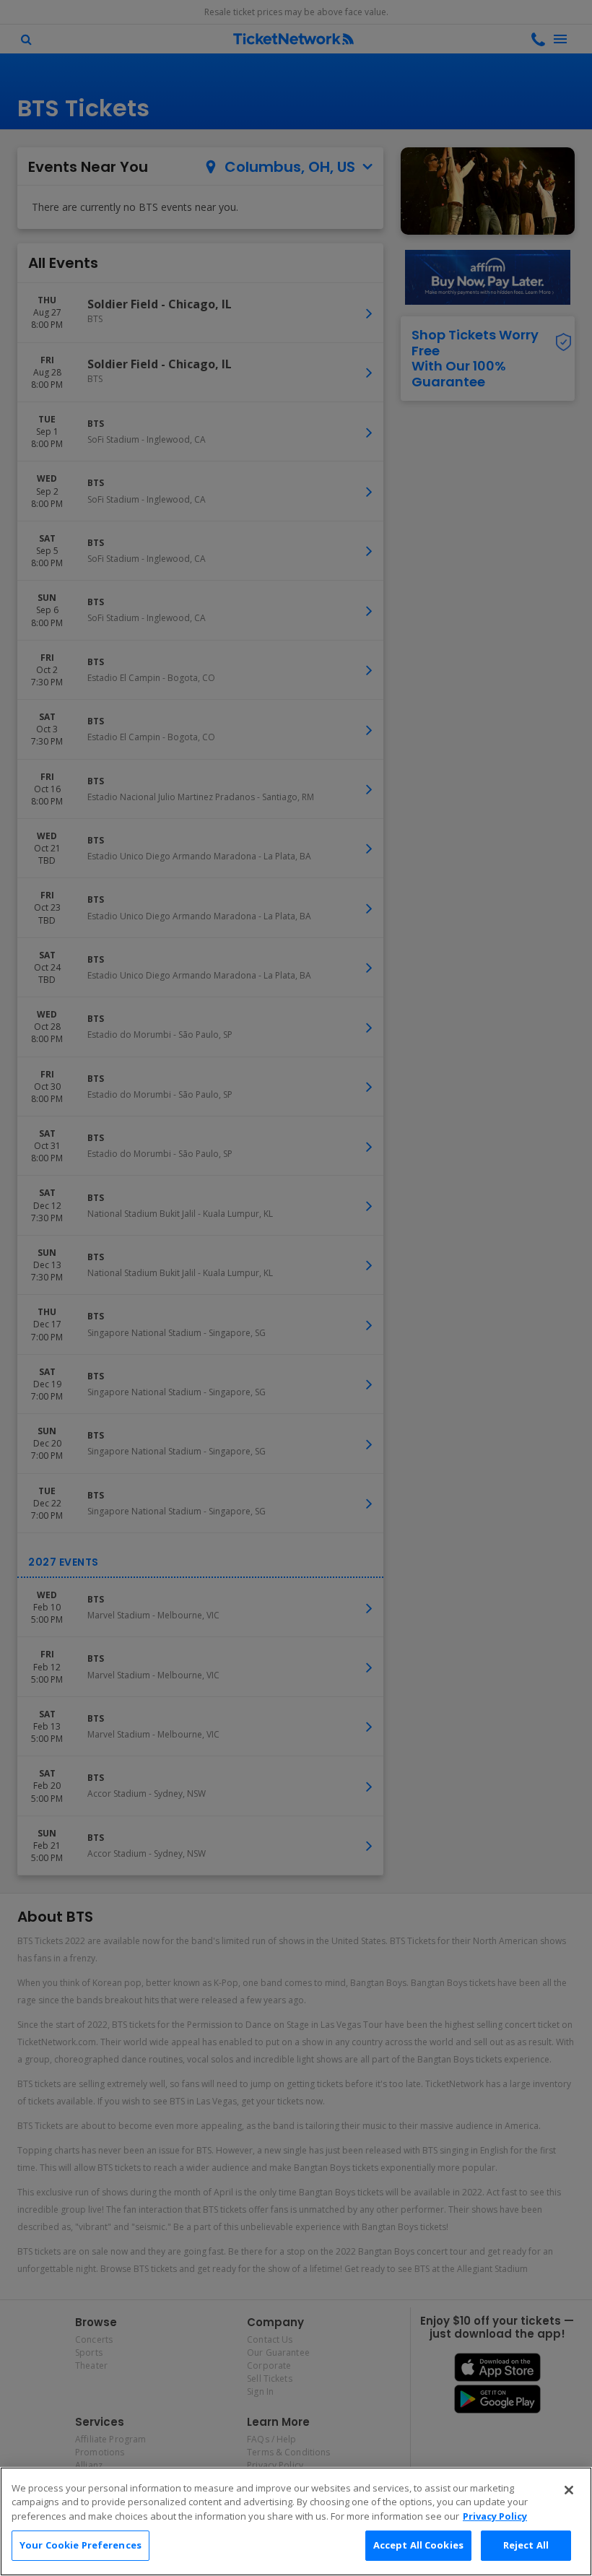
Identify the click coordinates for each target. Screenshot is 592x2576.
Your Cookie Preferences (80, 2545)
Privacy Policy (495, 2516)
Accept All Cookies (418, 2545)
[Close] (569, 2490)
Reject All (526, 2545)
